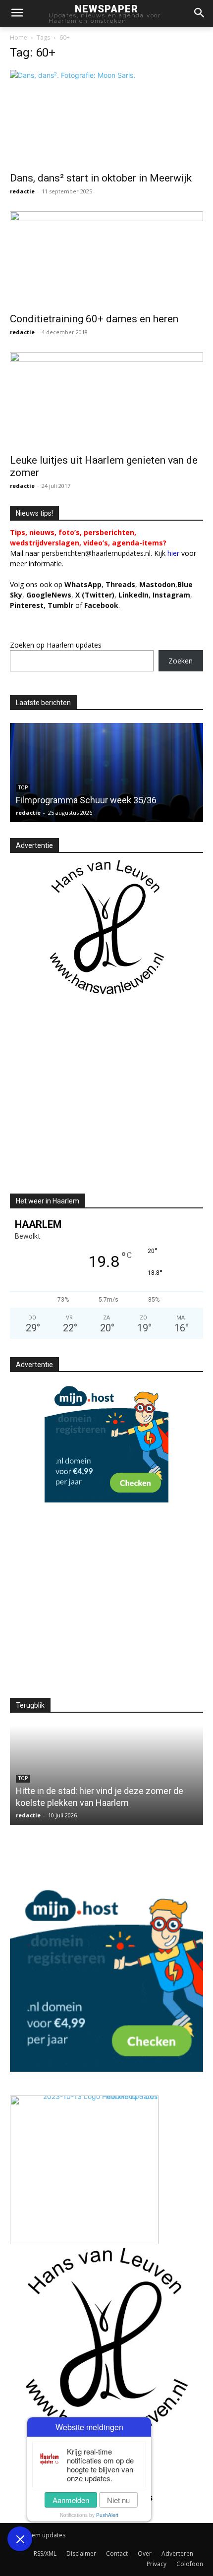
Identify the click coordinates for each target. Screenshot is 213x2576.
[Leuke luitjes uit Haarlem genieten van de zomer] (106, 400)
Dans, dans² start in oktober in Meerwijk (101, 178)
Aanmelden (71, 2500)
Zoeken (181, 661)
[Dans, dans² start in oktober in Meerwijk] (106, 118)
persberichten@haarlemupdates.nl (96, 553)
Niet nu (118, 2500)
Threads (120, 584)
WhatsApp (83, 584)
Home (19, 37)
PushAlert (107, 2515)
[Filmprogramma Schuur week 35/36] (106, 773)
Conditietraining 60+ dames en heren (94, 319)
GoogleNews (49, 595)
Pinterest (27, 605)
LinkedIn (133, 595)
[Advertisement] (93, 1103)
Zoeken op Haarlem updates (56, 645)
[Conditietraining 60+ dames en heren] (106, 259)
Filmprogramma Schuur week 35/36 (86, 800)
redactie (22, 191)
